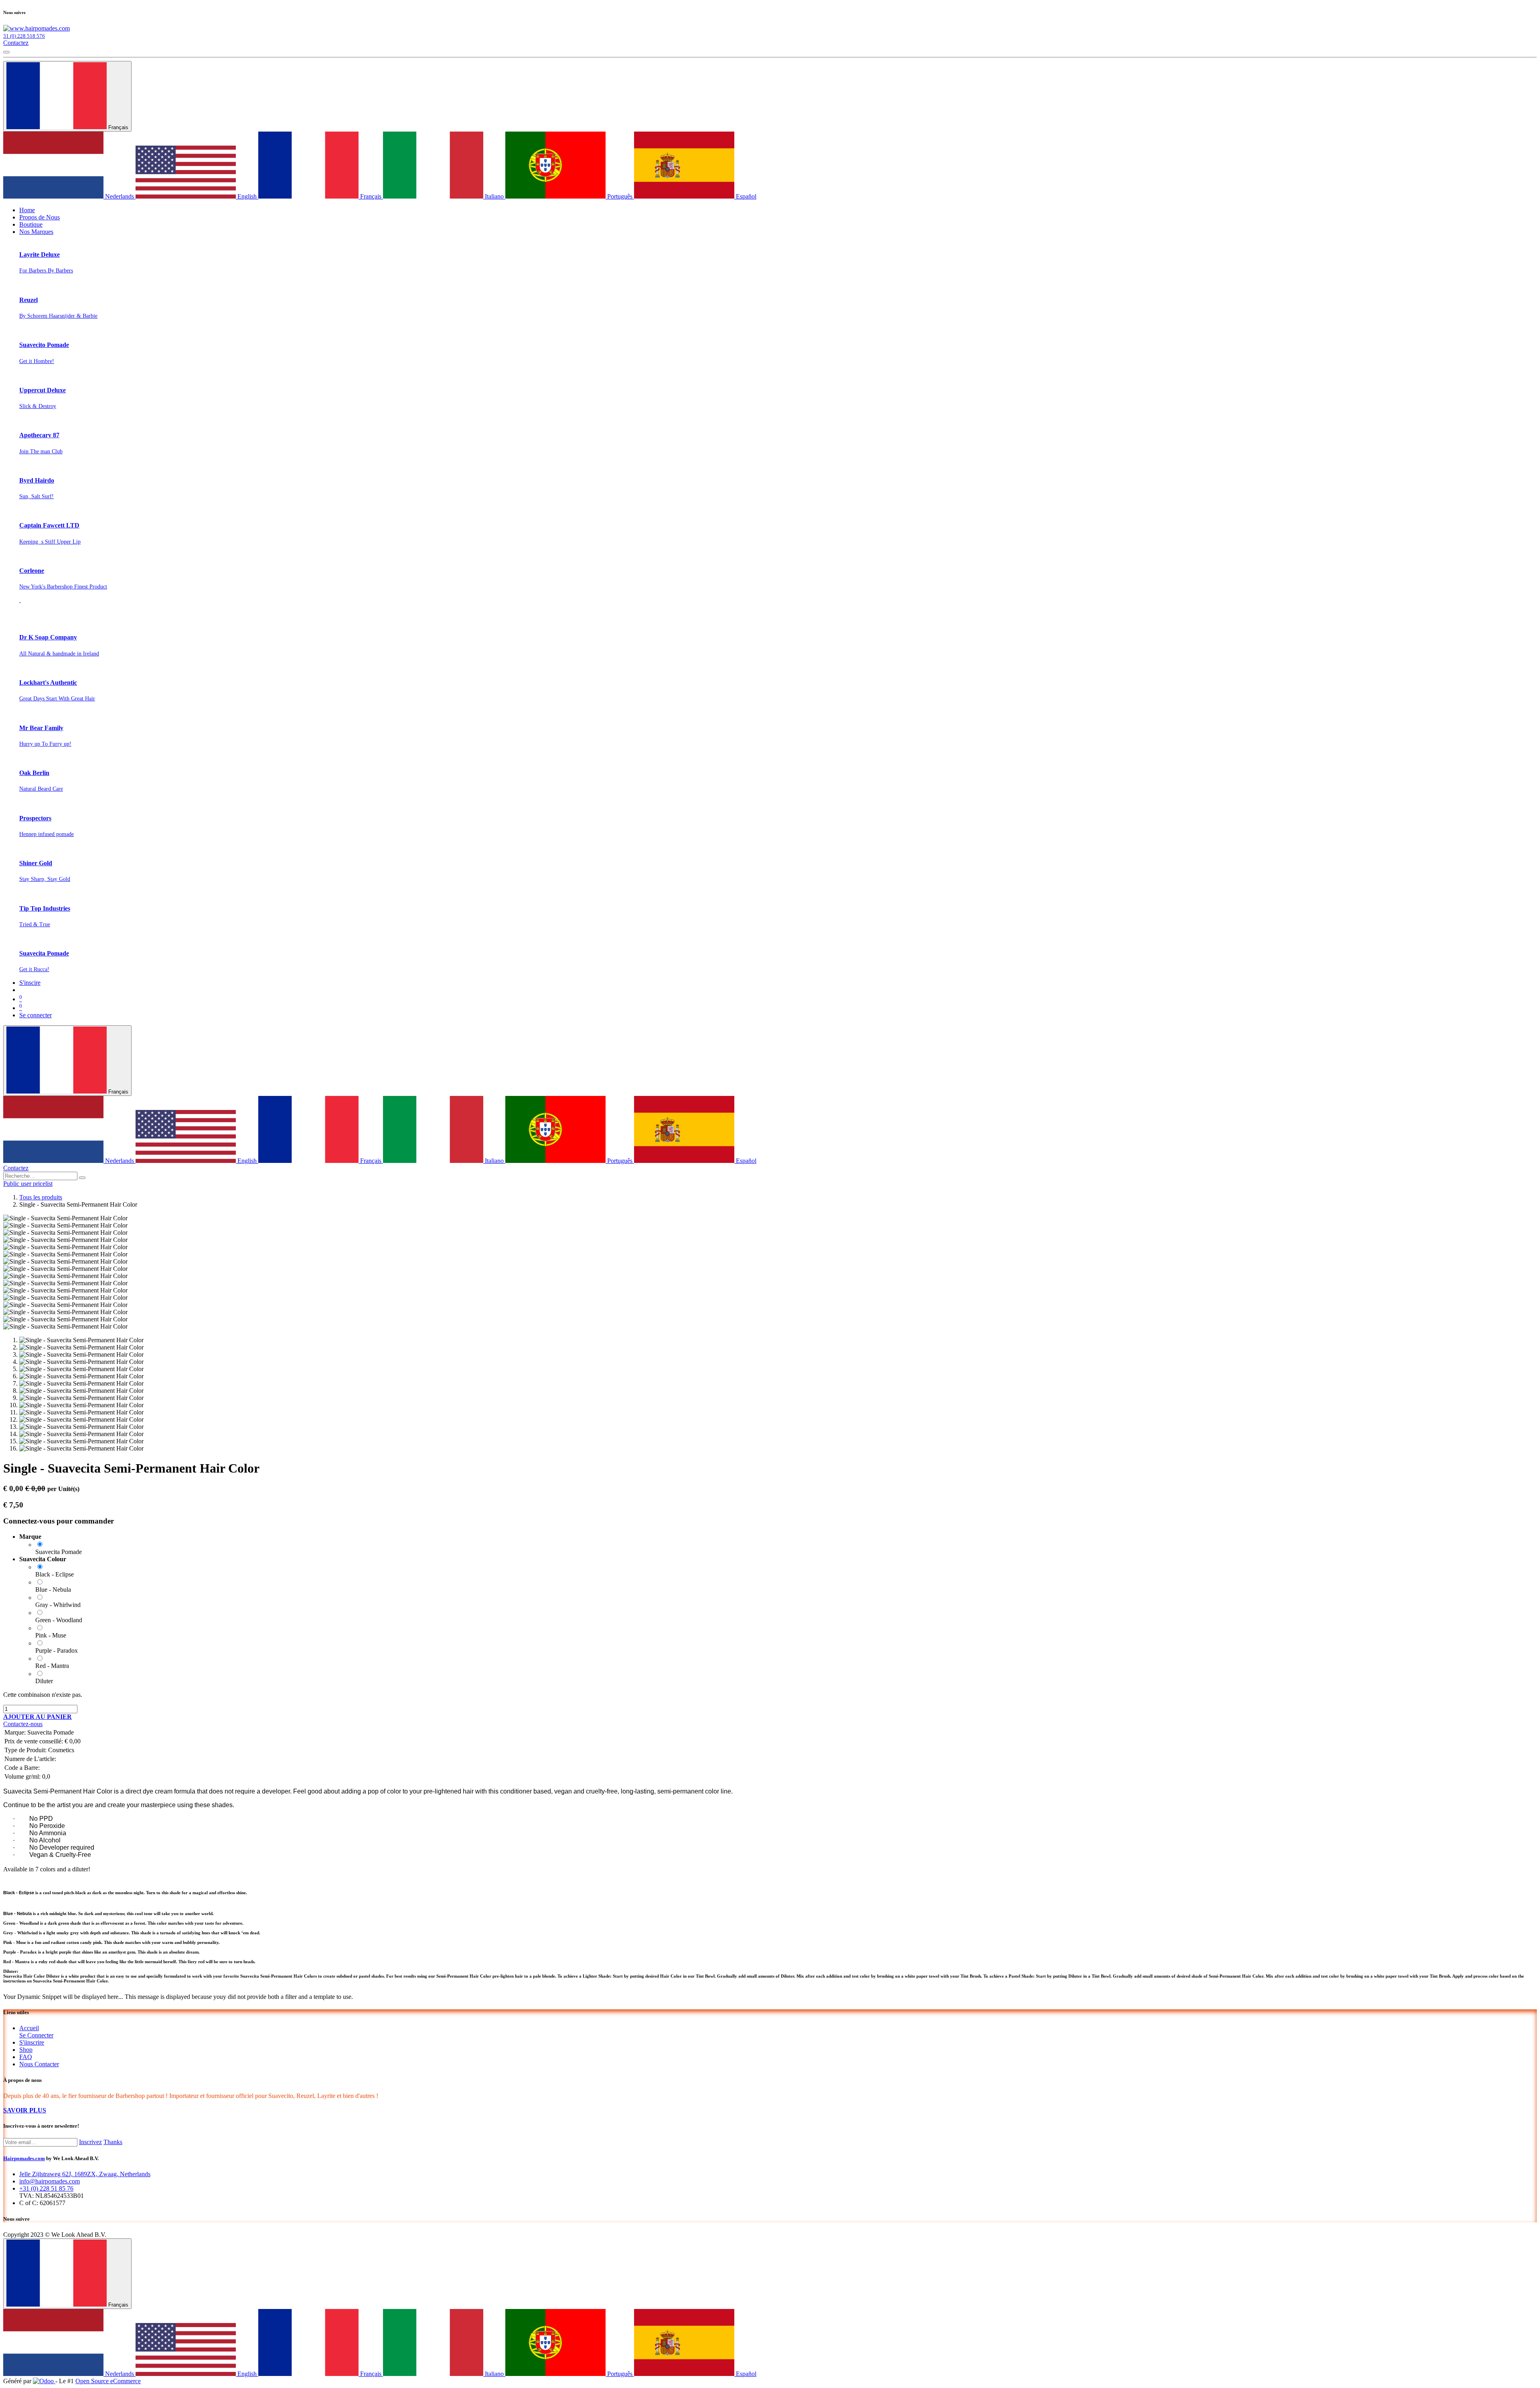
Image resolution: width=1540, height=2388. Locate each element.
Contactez (16, 43)
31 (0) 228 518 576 (24, 36)
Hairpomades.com (24, 2158)
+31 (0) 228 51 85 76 (46, 2188)
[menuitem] (27, 210)
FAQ (26, 2057)
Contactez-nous (23, 1724)
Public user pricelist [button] (28, 1184)
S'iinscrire (32, 2042)
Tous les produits (41, 1197)
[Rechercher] (82, 1178)
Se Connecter (36, 2035)
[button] (37, 1717)
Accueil (29, 2028)
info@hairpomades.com (50, 2181)
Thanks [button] (113, 2142)
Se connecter (35, 1015)
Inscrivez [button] (90, 2142)
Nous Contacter (39, 2064)
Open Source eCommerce (108, 2381)
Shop (26, 2050)
